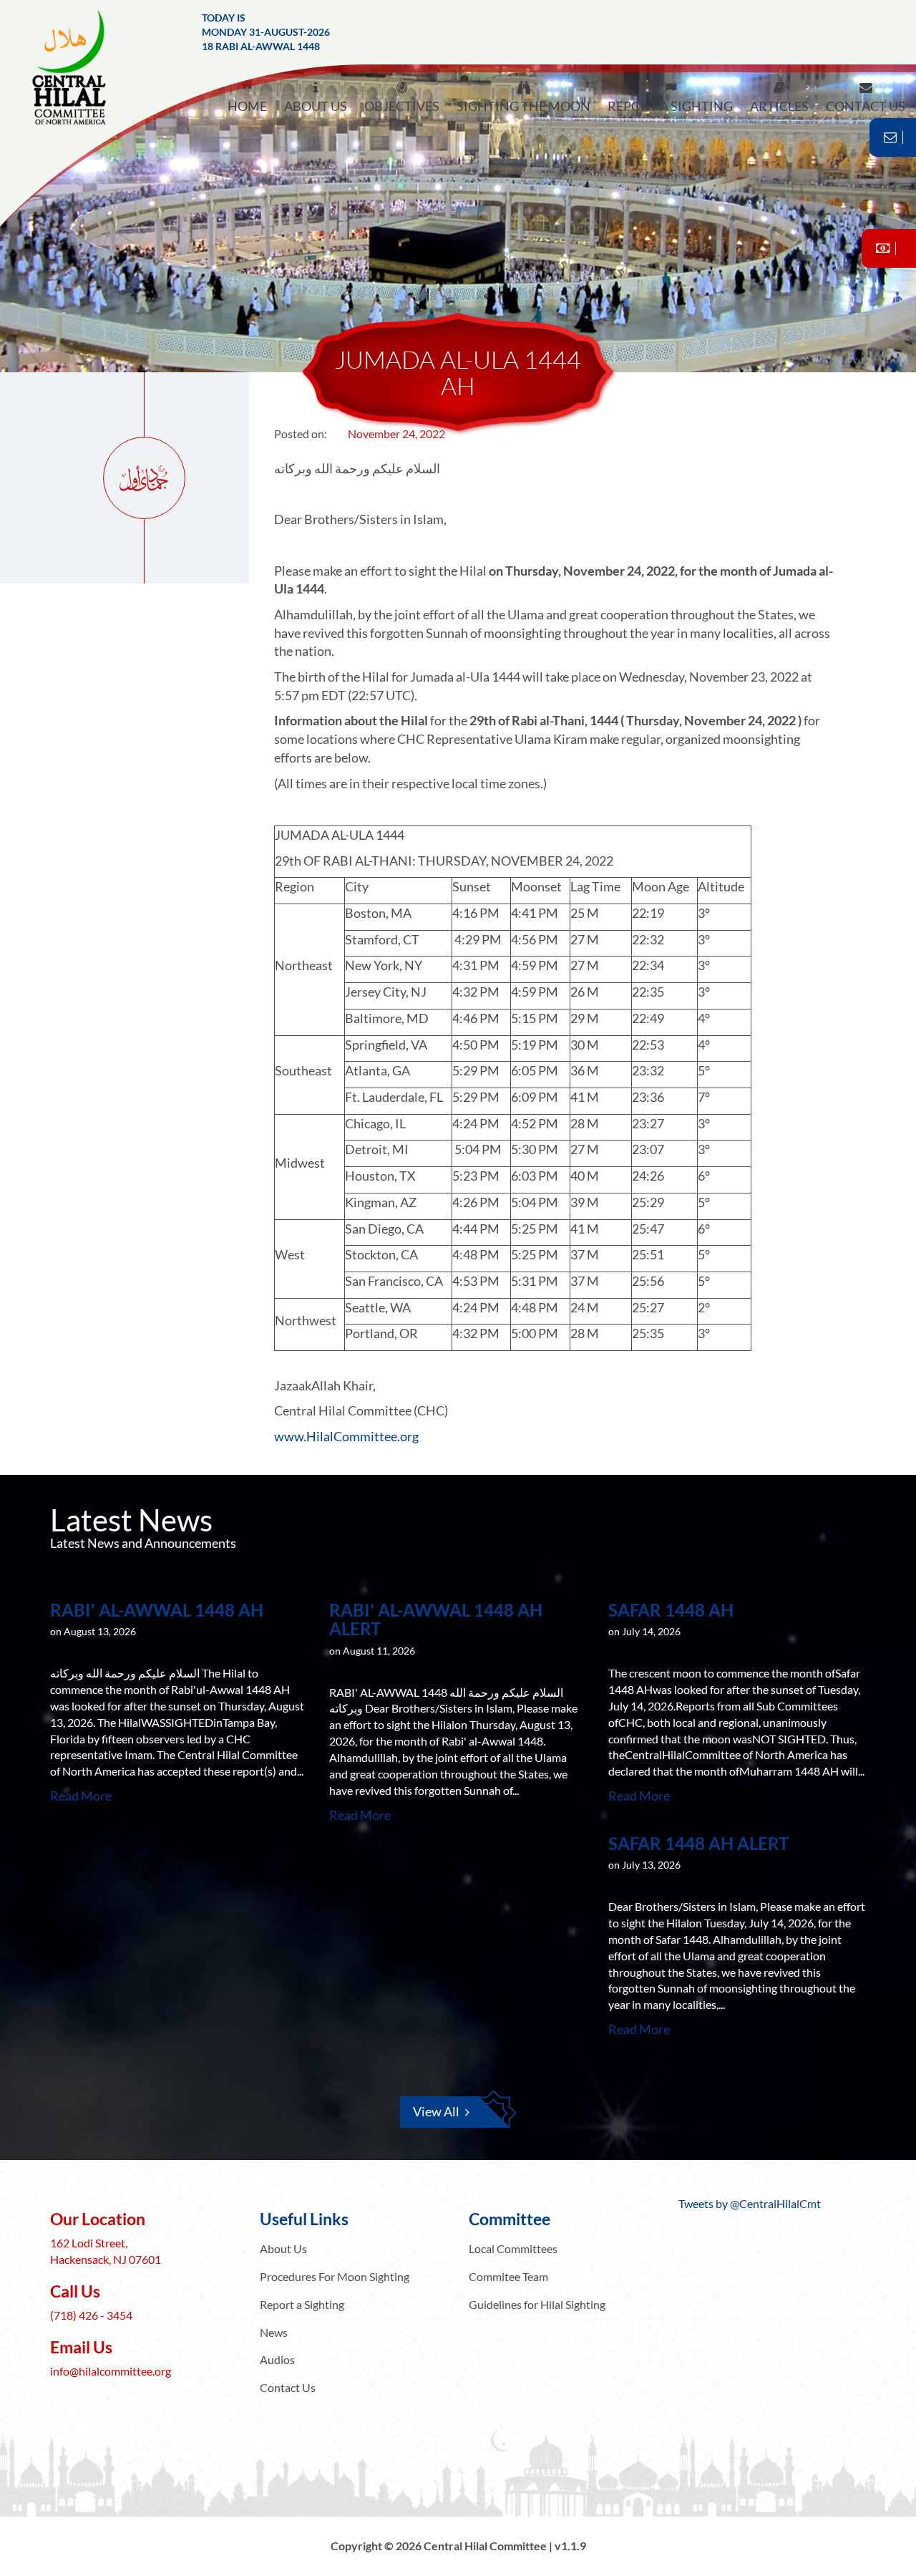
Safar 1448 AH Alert (698, 1843)
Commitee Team (508, 2276)
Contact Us (288, 2387)
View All (436, 2111)
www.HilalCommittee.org (346, 1436)
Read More (81, 1796)
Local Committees (513, 2248)
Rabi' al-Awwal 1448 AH (157, 1610)
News (274, 2332)
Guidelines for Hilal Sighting (537, 2304)
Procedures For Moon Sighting (335, 2276)
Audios (277, 2359)
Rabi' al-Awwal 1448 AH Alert (436, 1619)
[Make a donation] (889, 248)
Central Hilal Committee (82, 68)
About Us (283, 2248)
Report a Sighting (302, 2304)
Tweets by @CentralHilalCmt (750, 2203)
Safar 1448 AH (671, 1610)
